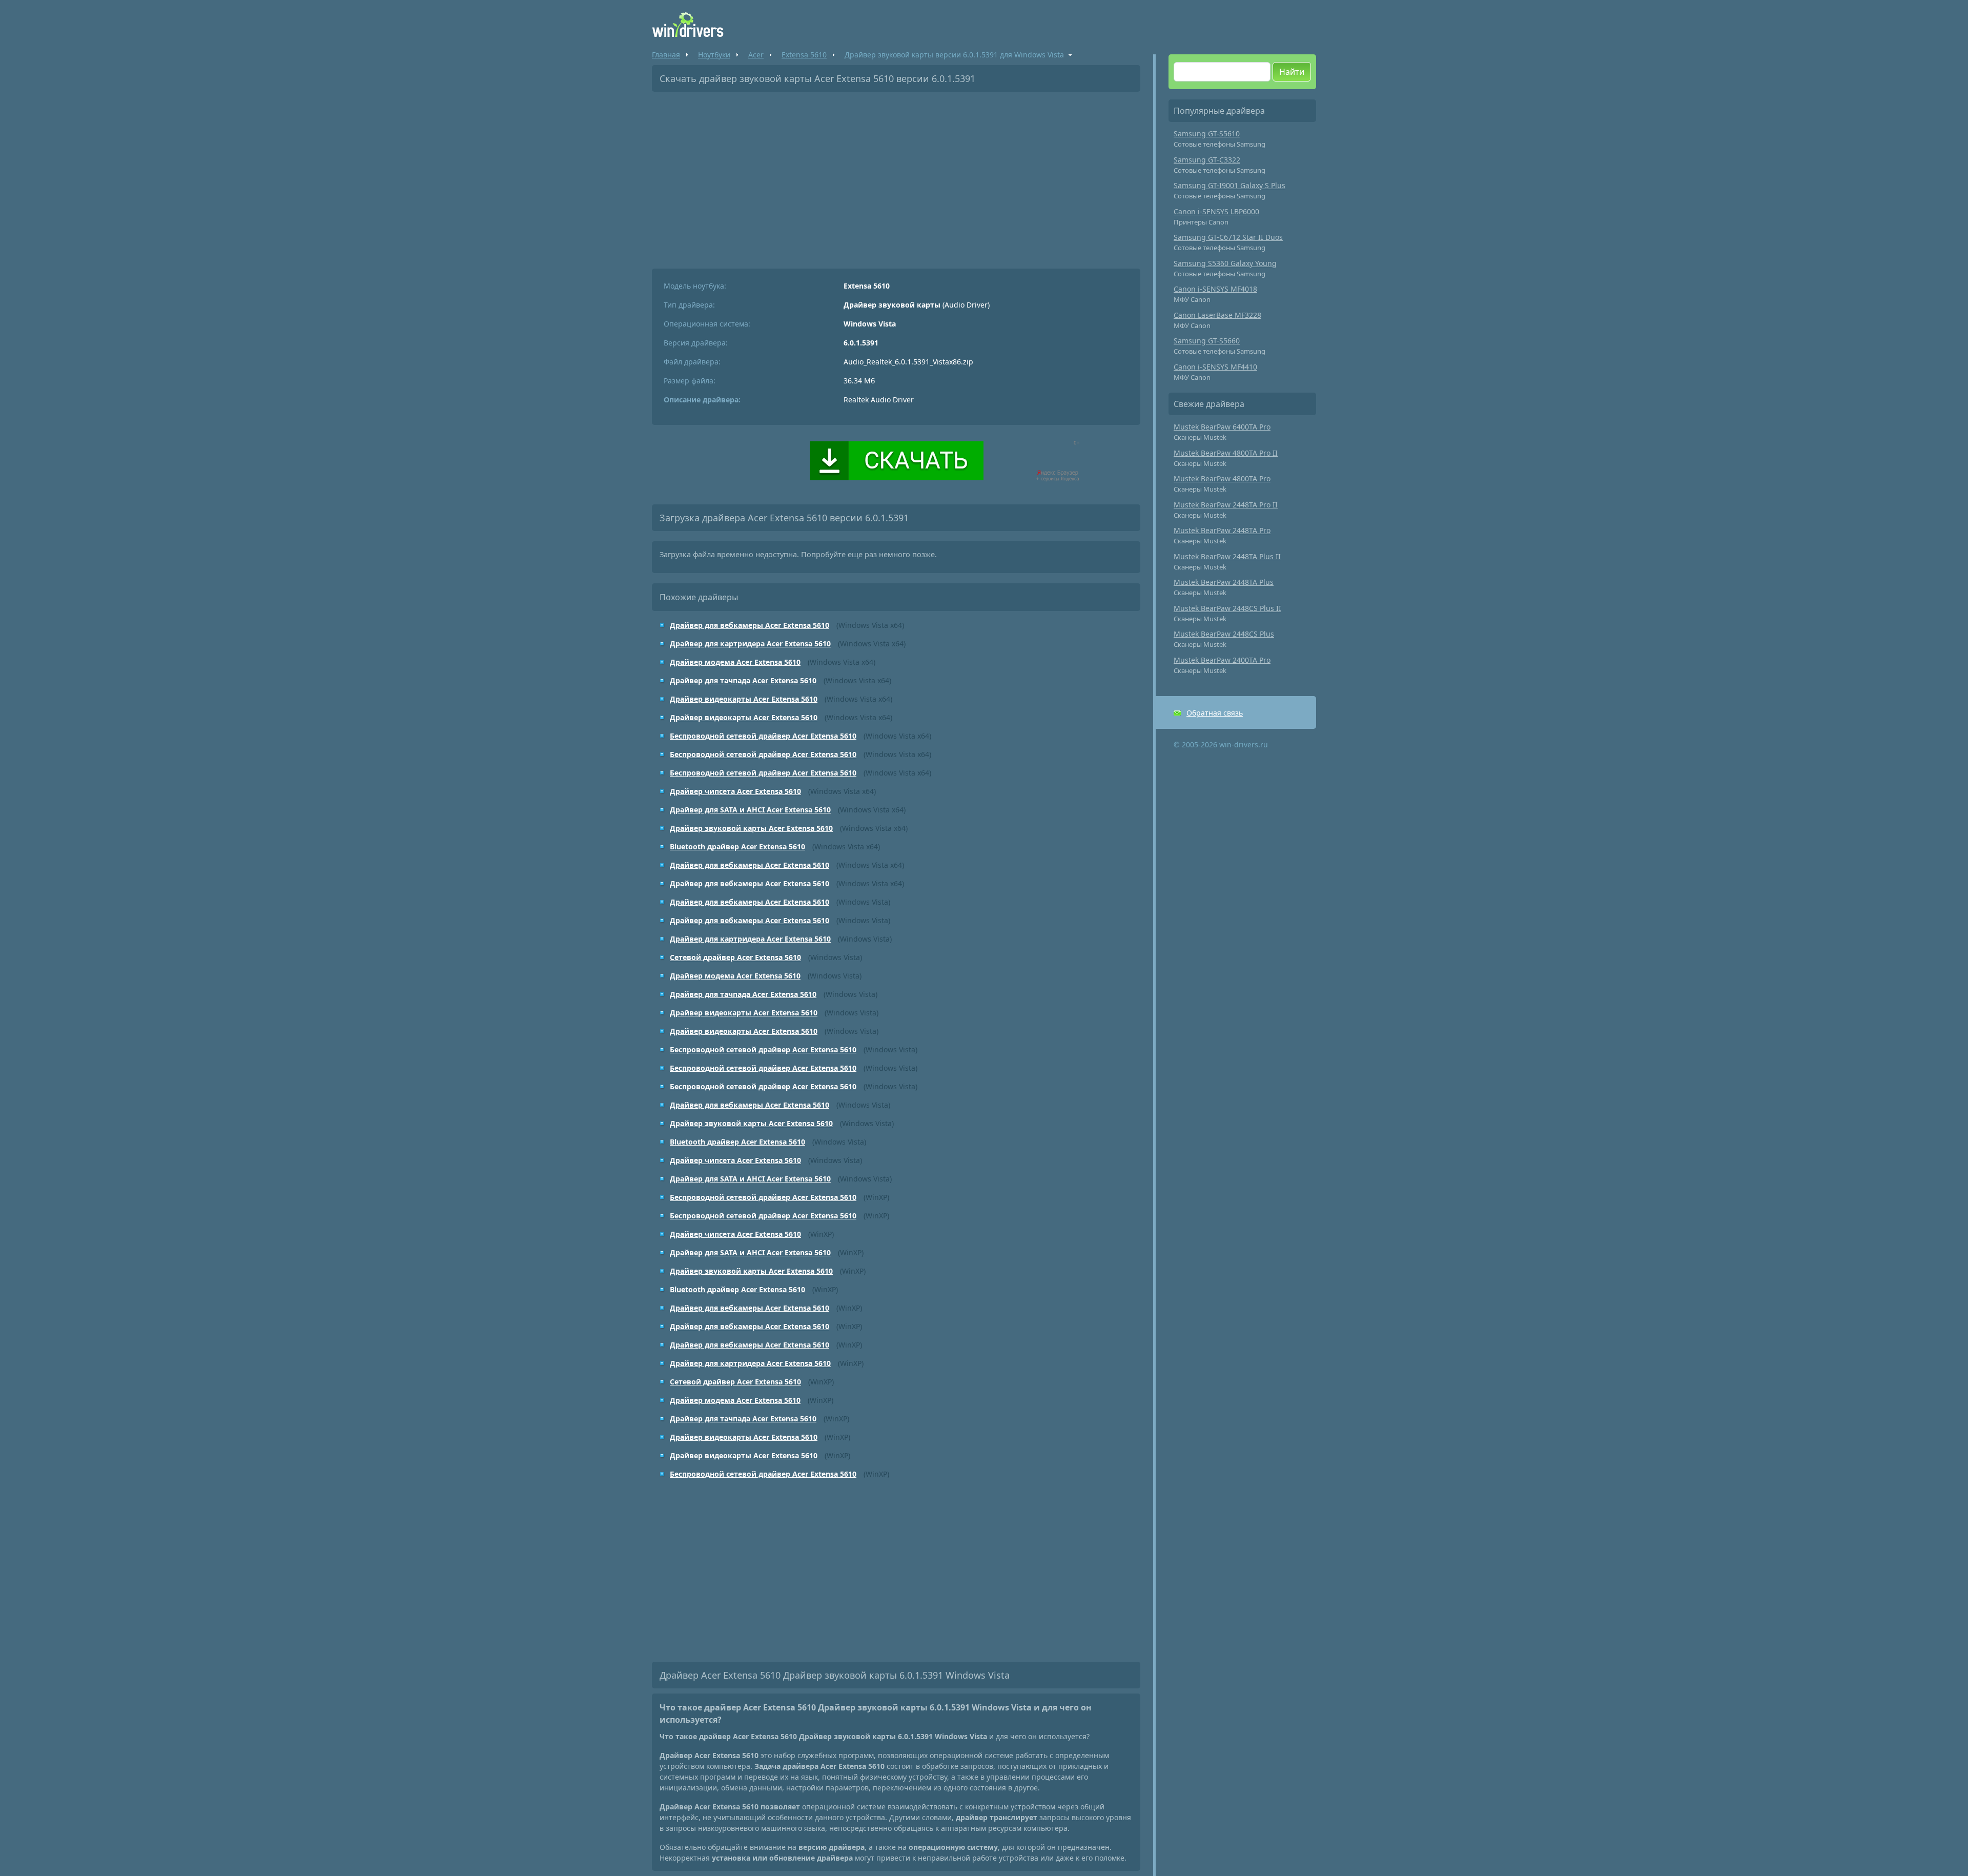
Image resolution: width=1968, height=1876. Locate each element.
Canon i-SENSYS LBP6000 (1216, 211)
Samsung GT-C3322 (1207, 160)
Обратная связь (1215, 713)
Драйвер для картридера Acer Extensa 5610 (750, 644)
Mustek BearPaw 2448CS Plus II (1227, 608)
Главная (666, 55)
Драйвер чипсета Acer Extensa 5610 (735, 791)
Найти (1292, 72)
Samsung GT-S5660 (1207, 341)
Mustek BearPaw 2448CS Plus (1224, 634)
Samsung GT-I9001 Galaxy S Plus (1229, 185)
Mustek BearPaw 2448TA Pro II (1226, 505)
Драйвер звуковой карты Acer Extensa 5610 (751, 828)
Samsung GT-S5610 (1207, 134)
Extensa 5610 (804, 55)
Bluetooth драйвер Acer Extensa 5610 (737, 847)
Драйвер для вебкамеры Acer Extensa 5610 (750, 625)
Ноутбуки (714, 55)
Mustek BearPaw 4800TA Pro (1222, 478)
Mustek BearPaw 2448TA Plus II (1227, 556)
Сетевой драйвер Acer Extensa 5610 (735, 957)
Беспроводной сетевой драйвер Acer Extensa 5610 (763, 736)
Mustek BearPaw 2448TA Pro (1222, 530)
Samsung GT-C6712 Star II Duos (1228, 237)
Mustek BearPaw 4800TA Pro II (1226, 453)
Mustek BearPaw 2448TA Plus (1224, 582)
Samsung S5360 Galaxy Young (1225, 263)
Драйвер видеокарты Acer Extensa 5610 (744, 699)
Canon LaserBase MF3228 (1217, 315)
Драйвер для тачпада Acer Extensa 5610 (743, 680)
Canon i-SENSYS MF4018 (1215, 289)
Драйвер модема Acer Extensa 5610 (735, 662)
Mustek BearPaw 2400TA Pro (1222, 660)
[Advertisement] (896, 176)
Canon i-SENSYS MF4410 (1215, 367)
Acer (756, 55)
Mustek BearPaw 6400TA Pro (1222, 427)
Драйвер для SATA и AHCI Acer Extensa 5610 (750, 810)
